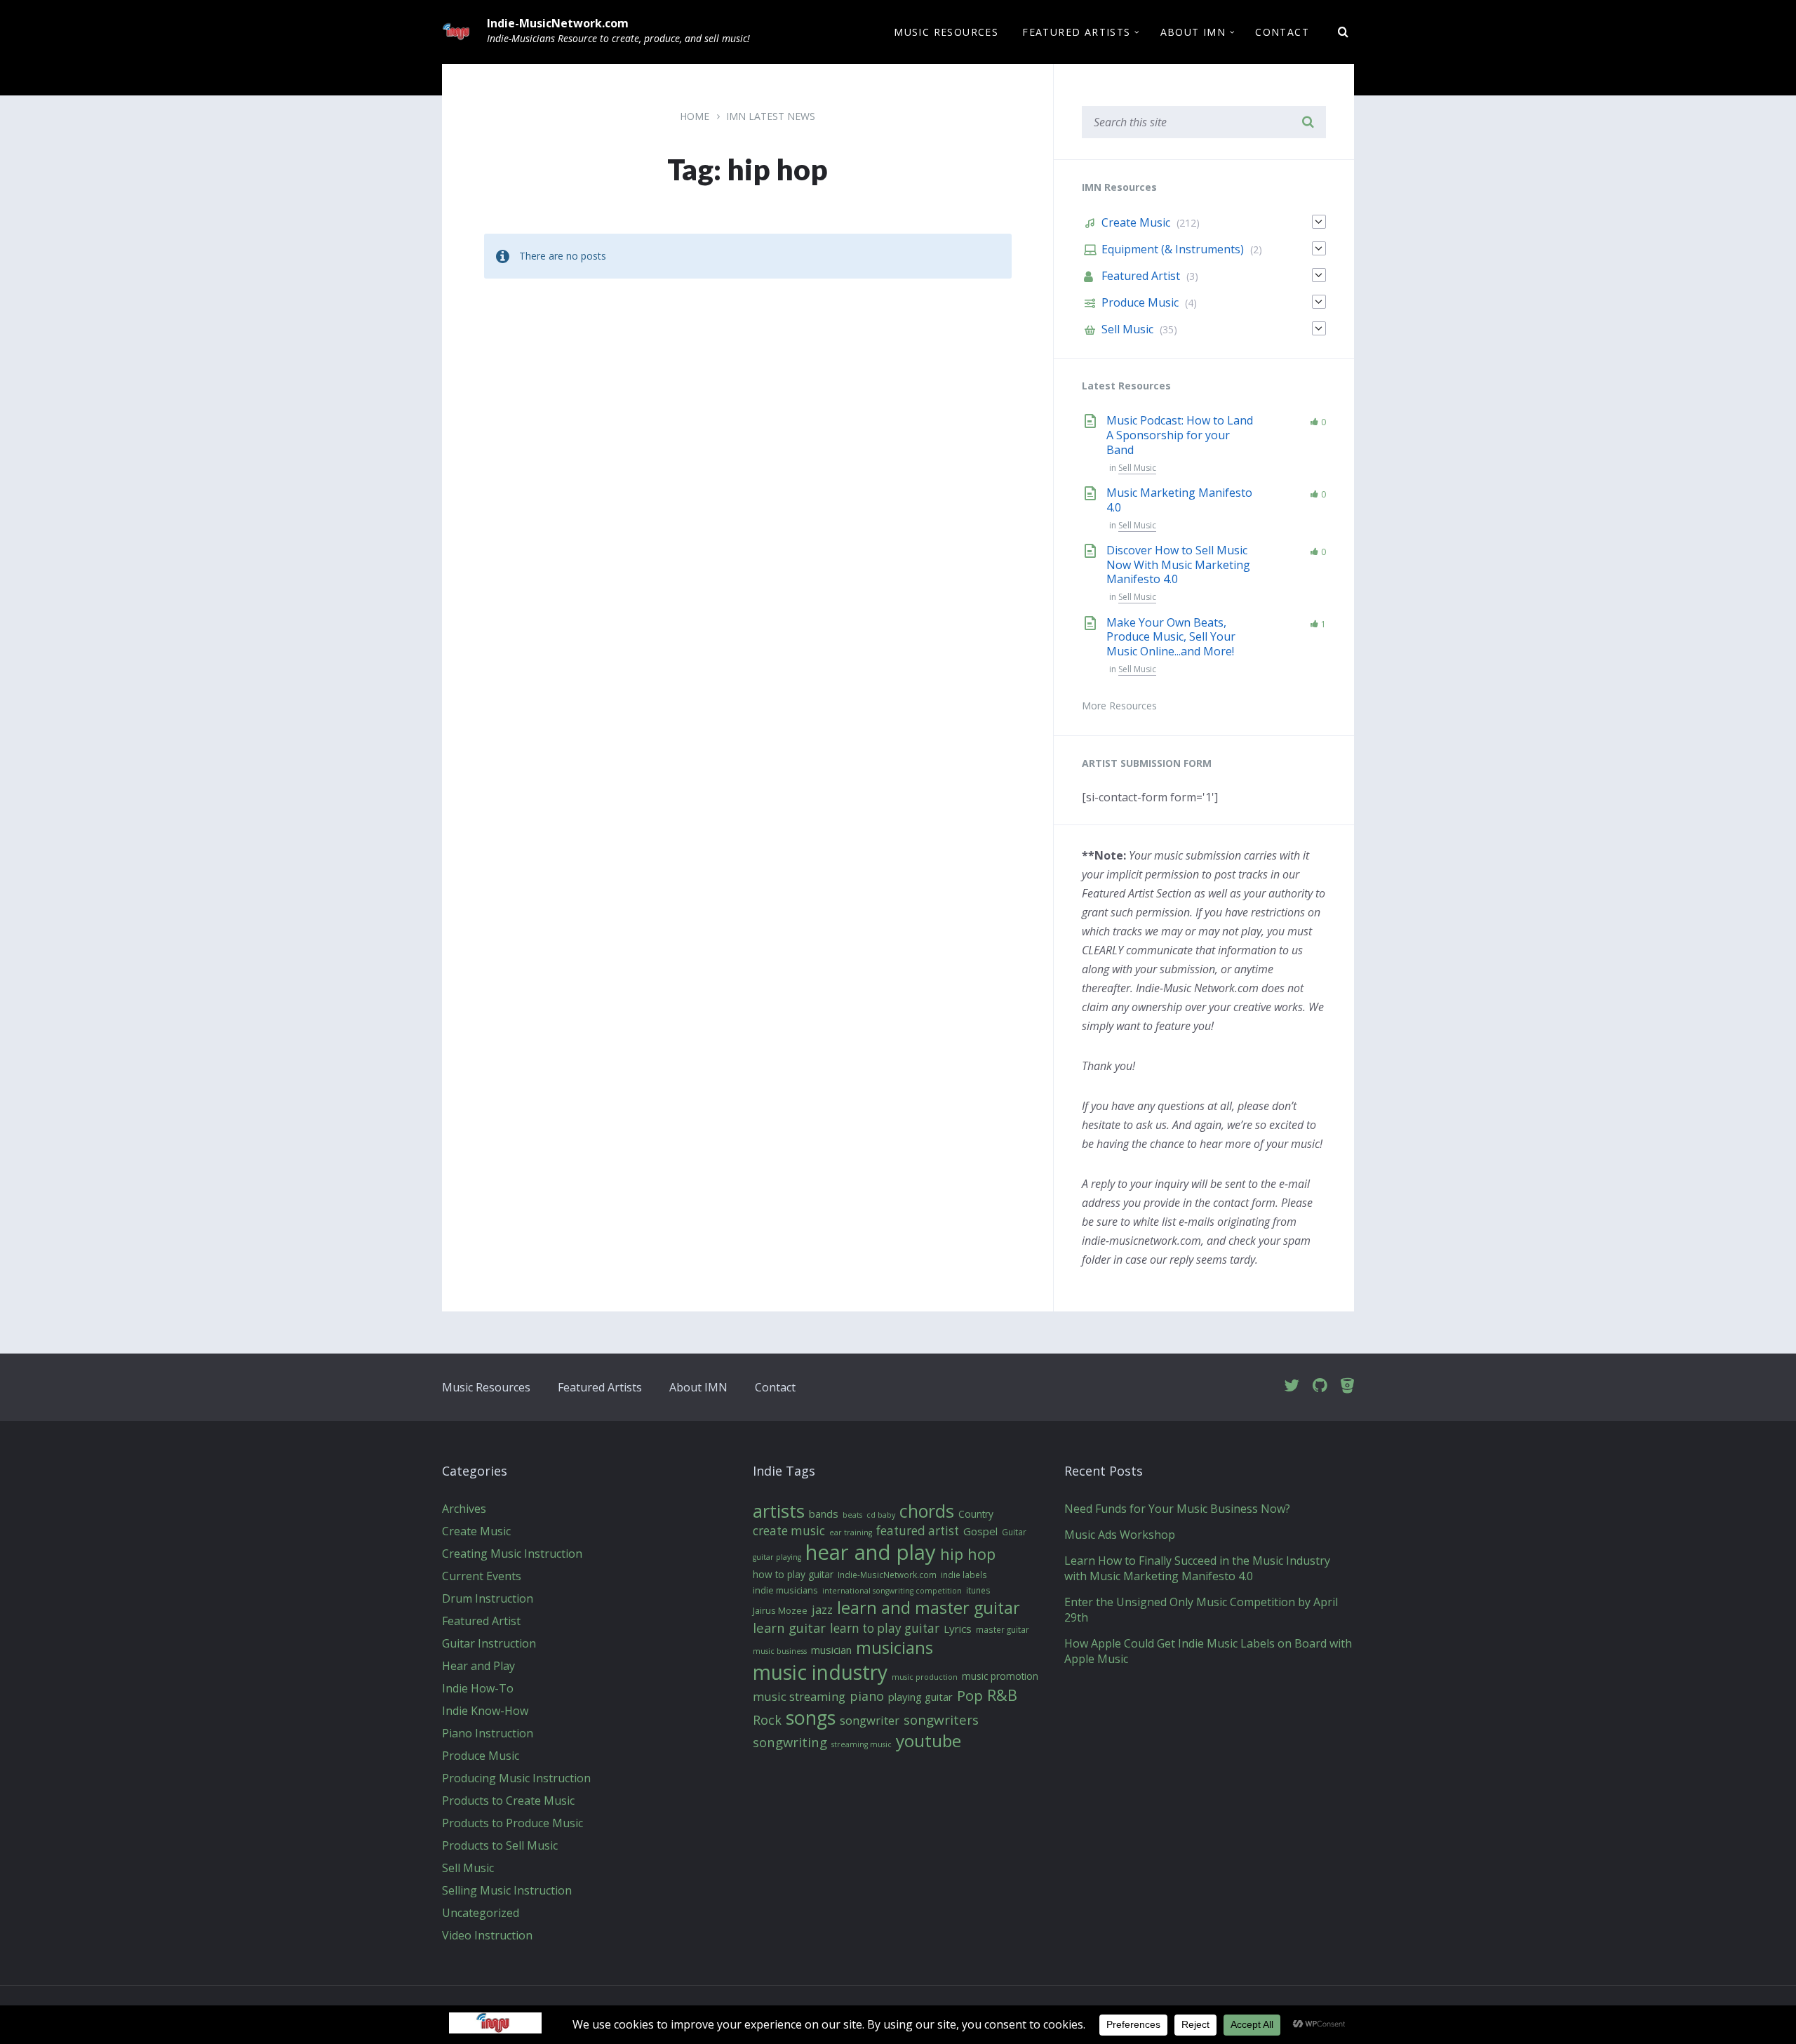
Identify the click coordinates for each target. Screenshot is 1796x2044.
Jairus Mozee (780, 1611)
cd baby (881, 1515)
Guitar (1014, 1532)
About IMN (698, 1387)
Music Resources (486, 1387)
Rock (767, 1720)
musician (831, 1650)
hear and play (871, 1553)
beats (852, 1515)
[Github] (1320, 1386)
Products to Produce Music (512, 1823)
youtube (929, 1741)
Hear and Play (478, 1666)
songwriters (941, 1721)
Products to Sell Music (500, 1845)
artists (779, 1511)
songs (811, 1718)
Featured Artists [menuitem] (1076, 32)
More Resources (1119, 706)
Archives (464, 1509)
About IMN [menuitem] (1193, 32)
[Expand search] (1343, 32)
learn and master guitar (929, 1608)
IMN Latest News (771, 116)
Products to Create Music (508, 1801)
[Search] (1308, 122)
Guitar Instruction (489, 1643)
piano (867, 1696)
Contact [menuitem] (1282, 32)
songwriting (790, 1742)
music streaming (799, 1696)
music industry (820, 1672)
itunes (978, 1591)
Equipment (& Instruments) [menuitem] (1173, 249)
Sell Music (1137, 468)
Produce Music (481, 1756)
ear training (851, 1532)
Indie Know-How (485, 1711)
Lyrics (958, 1629)
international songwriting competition (892, 1591)
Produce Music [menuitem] (1140, 302)
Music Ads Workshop (1120, 1535)
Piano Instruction (488, 1733)
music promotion (1000, 1676)
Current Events (482, 1576)
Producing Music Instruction (516, 1778)
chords (927, 1511)
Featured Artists (600, 1387)
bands (824, 1514)
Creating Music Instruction (512, 1554)
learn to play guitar (885, 1629)
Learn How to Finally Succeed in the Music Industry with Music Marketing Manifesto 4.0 (1197, 1568)
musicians (894, 1648)
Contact (775, 1387)
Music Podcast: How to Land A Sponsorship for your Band (1180, 435)
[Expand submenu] (1319, 222)
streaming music (862, 1744)
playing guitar (920, 1697)
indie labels (964, 1575)
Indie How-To (478, 1688)
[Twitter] (1292, 1386)
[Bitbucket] (1347, 1386)
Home (695, 116)
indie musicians (785, 1591)
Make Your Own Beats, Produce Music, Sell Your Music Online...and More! (1171, 637)
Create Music (476, 1531)
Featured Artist (481, 1621)
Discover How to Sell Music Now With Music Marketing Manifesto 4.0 (1178, 565)
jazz (822, 1609)
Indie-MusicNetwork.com (558, 23)
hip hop (968, 1554)
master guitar (1003, 1630)
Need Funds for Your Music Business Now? (1177, 1509)
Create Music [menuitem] (1136, 222)
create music (789, 1531)
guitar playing (777, 1557)
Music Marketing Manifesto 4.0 (1179, 500)
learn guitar (789, 1628)
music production (925, 1677)
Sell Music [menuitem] (1127, 329)
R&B (1002, 1695)
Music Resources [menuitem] (946, 32)
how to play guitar (793, 1575)
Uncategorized (481, 1913)
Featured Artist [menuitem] (1141, 276)
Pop (970, 1696)
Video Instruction (487, 1935)
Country (976, 1514)
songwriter (870, 1720)
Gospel (980, 1531)
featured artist (918, 1531)
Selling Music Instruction (507, 1890)
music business (780, 1651)
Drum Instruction (488, 1598)
